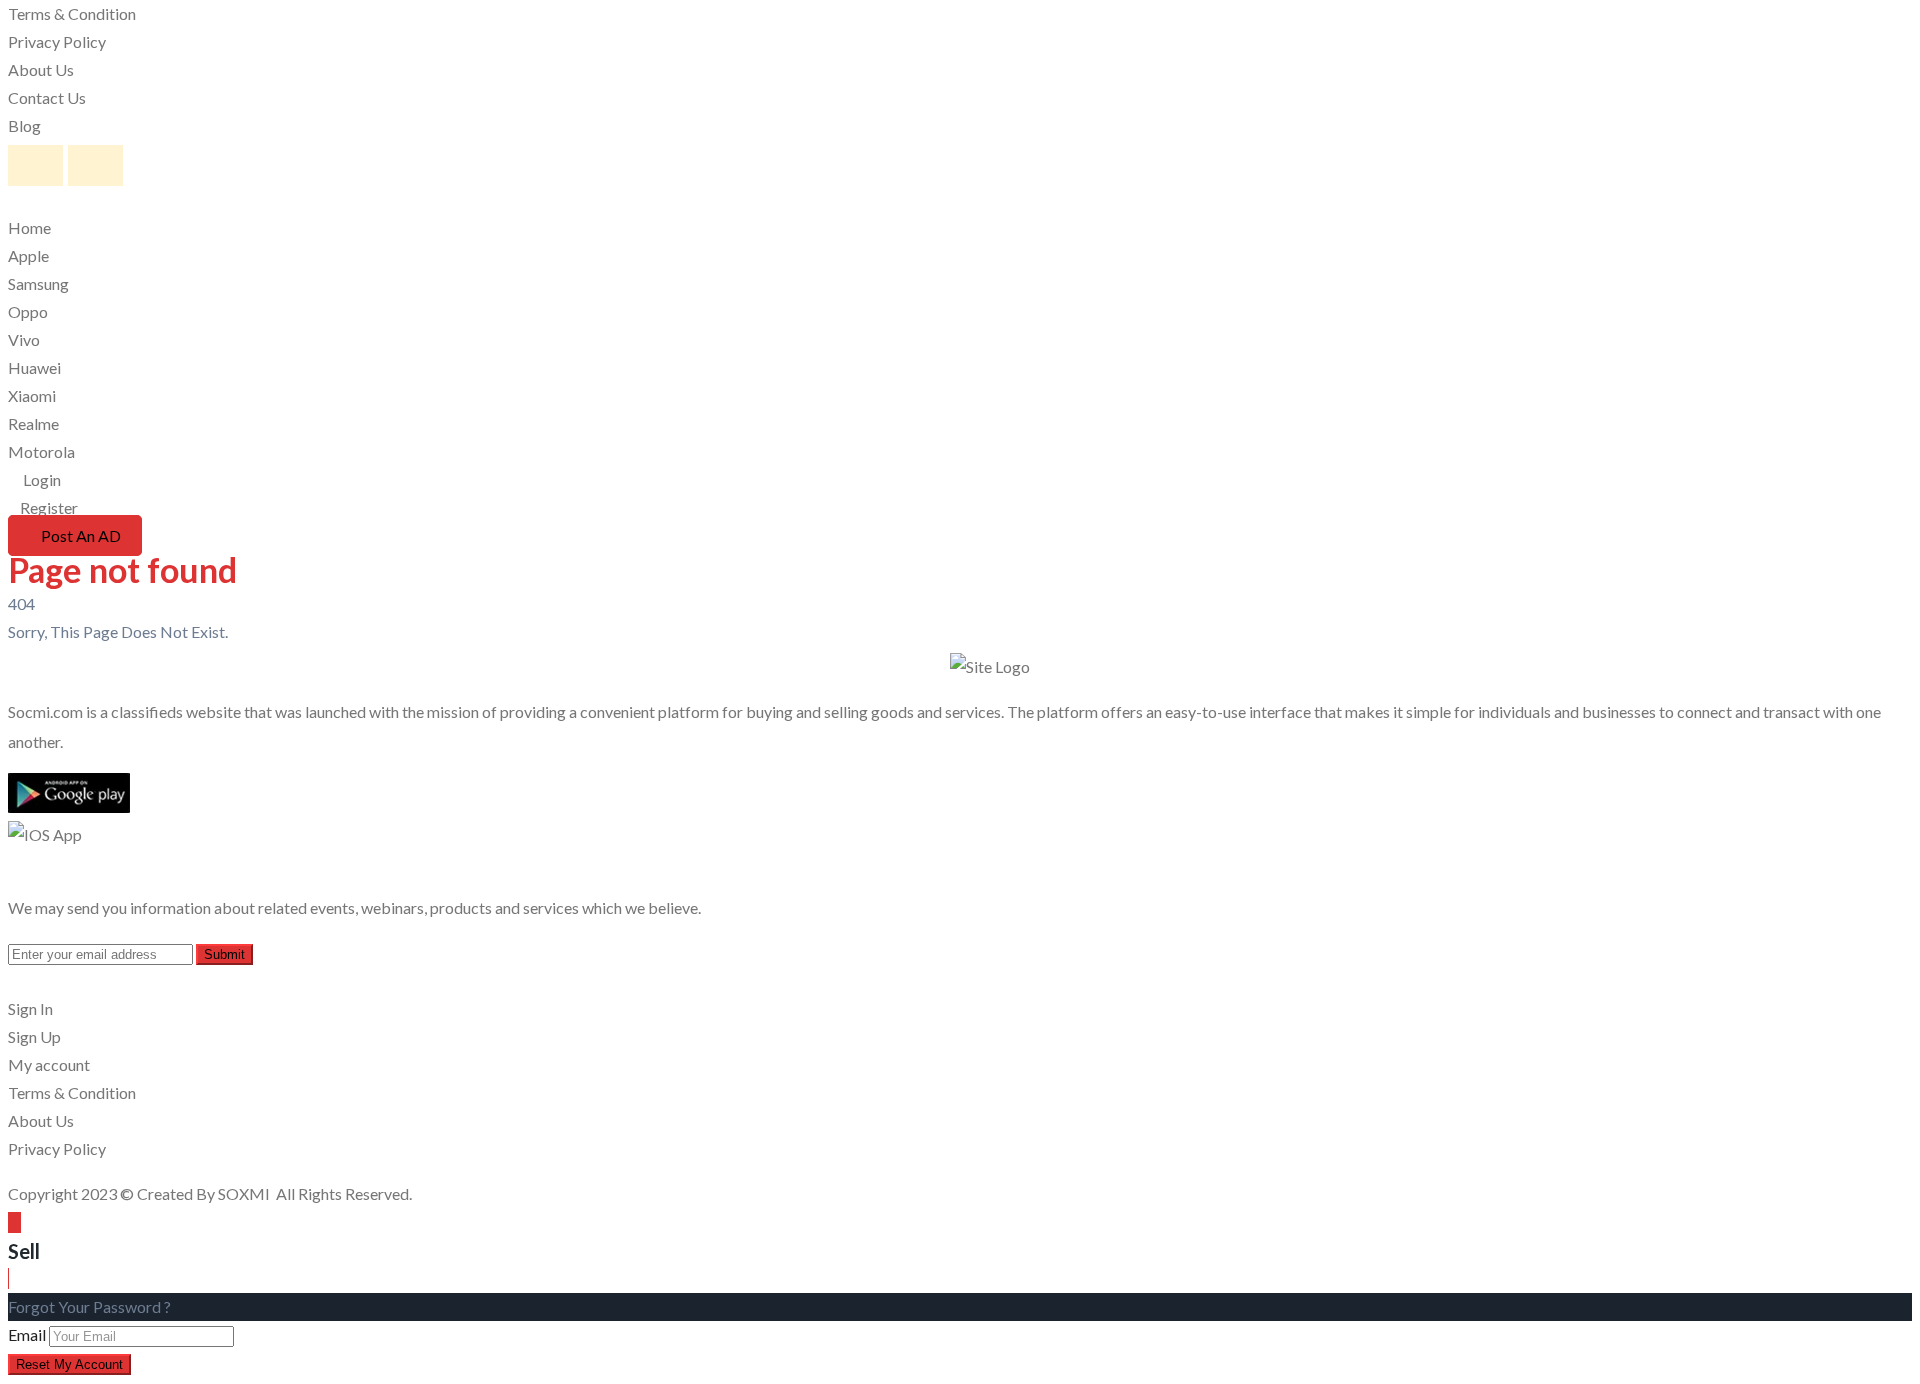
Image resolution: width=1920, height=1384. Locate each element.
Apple (28, 255)
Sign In (30, 1008)
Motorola (41, 451)
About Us (41, 69)
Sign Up (34, 1036)
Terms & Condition (72, 13)
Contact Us (47, 97)
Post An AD (81, 535)
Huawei (34, 367)
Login (40, 479)
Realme (33, 423)
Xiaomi (32, 395)
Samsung (38, 283)
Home (29, 227)
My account (49, 1064)
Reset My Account (69, 1364)
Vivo (24, 339)
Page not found (122, 569)
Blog (24, 125)
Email (27, 1334)
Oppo (28, 311)
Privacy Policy (57, 41)
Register (49, 507)
